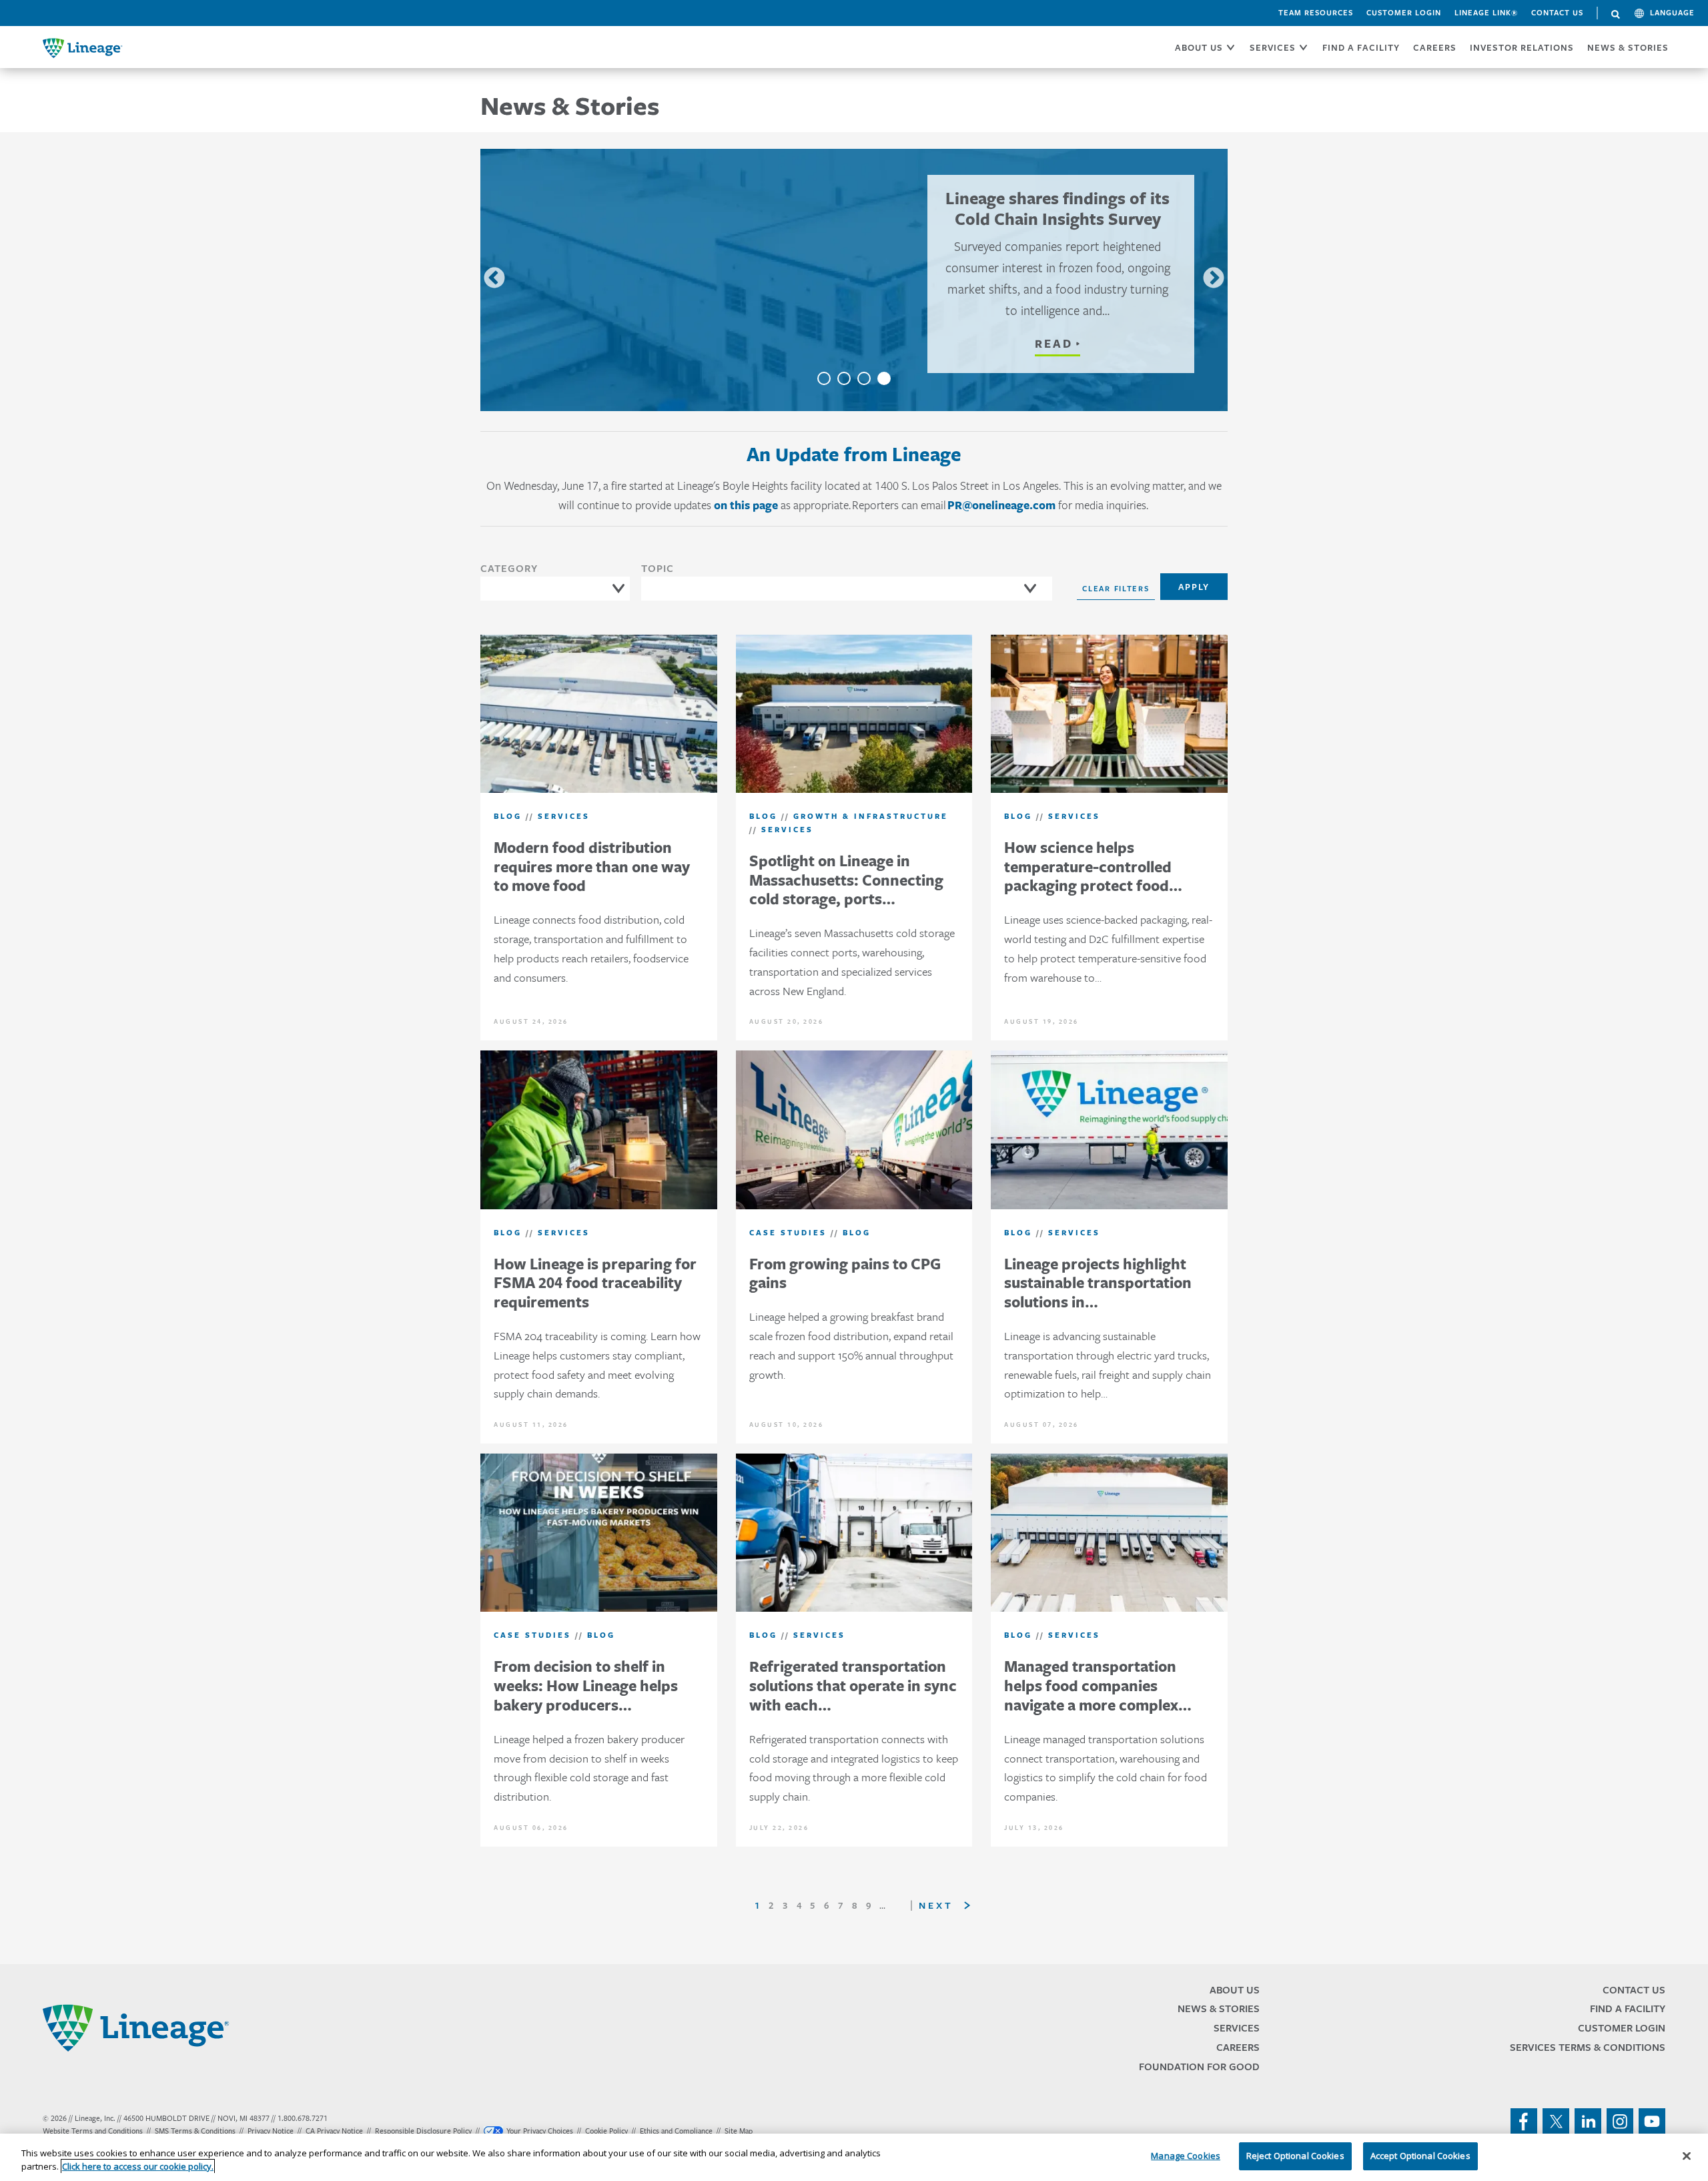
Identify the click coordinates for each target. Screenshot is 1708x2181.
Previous (494, 279)
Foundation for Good (1199, 2067)
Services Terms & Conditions (1588, 2047)
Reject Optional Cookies (1295, 2156)
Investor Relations (1522, 47)
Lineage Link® (1486, 13)
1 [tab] (824, 378)
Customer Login (1404, 13)
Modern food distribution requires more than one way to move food (592, 867)
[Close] (1687, 2156)
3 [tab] (864, 378)
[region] (854, 2157)
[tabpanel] (854, 280)
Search (1616, 15)
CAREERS (1435, 47)
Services (1237, 2028)
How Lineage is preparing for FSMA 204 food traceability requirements (595, 1283)
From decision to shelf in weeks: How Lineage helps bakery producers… (586, 1685)
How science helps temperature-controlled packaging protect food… (1093, 867)
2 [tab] (844, 378)
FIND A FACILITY (1361, 47)
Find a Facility (1628, 2008)
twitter (1556, 2122)
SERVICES (1273, 47)
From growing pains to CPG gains (845, 1273)
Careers (1238, 2047)
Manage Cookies (1186, 2156)
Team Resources (1316, 13)
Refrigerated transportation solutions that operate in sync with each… (853, 1685)
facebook (1524, 2122)
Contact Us (1557, 13)
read (1054, 344)
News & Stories (1628, 47)
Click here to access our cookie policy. (138, 2166)
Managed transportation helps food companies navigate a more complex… (1098, 1685)
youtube (1652, 2122)
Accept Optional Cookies (1420, 2156)
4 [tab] (884, 378)
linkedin (1588, 2122)
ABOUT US (1199, 47)
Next (1214, 279)
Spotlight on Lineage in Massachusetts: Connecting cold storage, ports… (846, 880)
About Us (1235, 1990)
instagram (1620, 2122)
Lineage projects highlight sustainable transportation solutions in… (1098, 1283)
